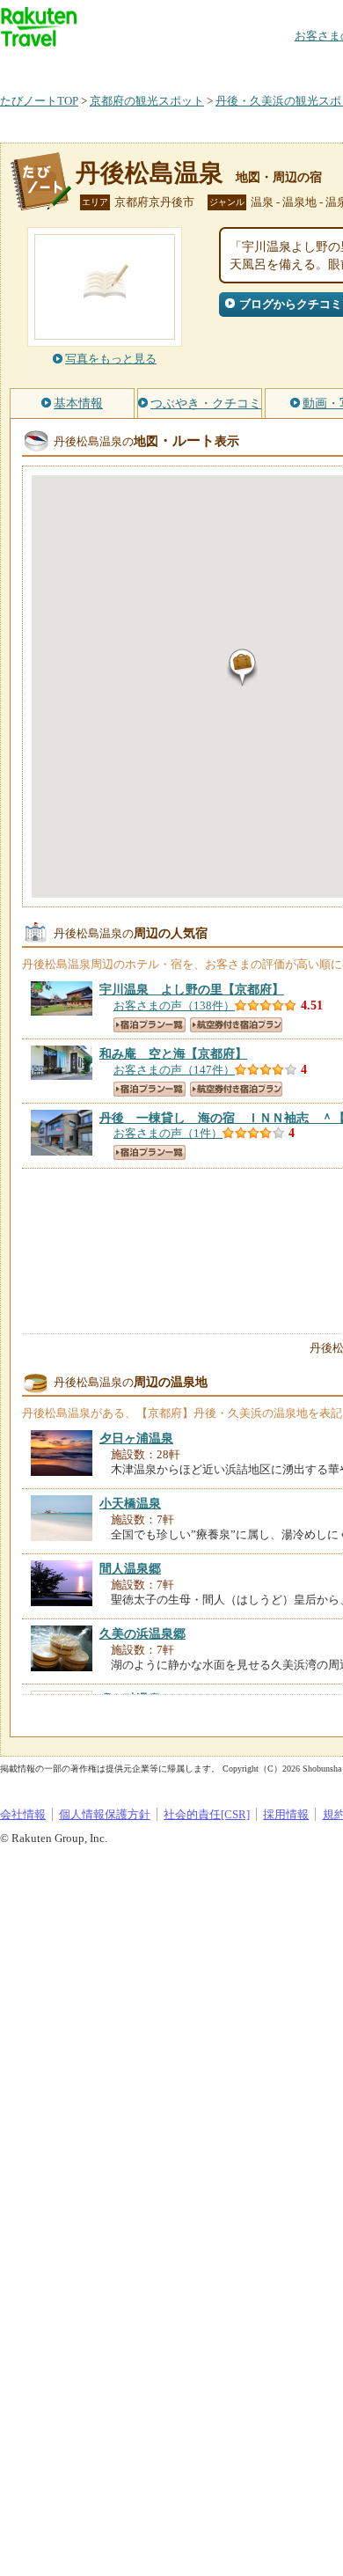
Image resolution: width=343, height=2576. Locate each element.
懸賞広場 (206, 66)
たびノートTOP (39, 101)
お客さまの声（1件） (168, 1133)
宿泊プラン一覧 (150, 1025)
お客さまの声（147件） (174, 1070)
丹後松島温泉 (150, 173)
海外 (134, 66)
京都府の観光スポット (147, 101)
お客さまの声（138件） (174, 1005)
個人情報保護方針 (105, 1814)
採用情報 (286, 1814)
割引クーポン (278, 66)
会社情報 (23, 1814)
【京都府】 (192, 989)
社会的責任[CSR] (207, 1814)
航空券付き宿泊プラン (236, 1025)
